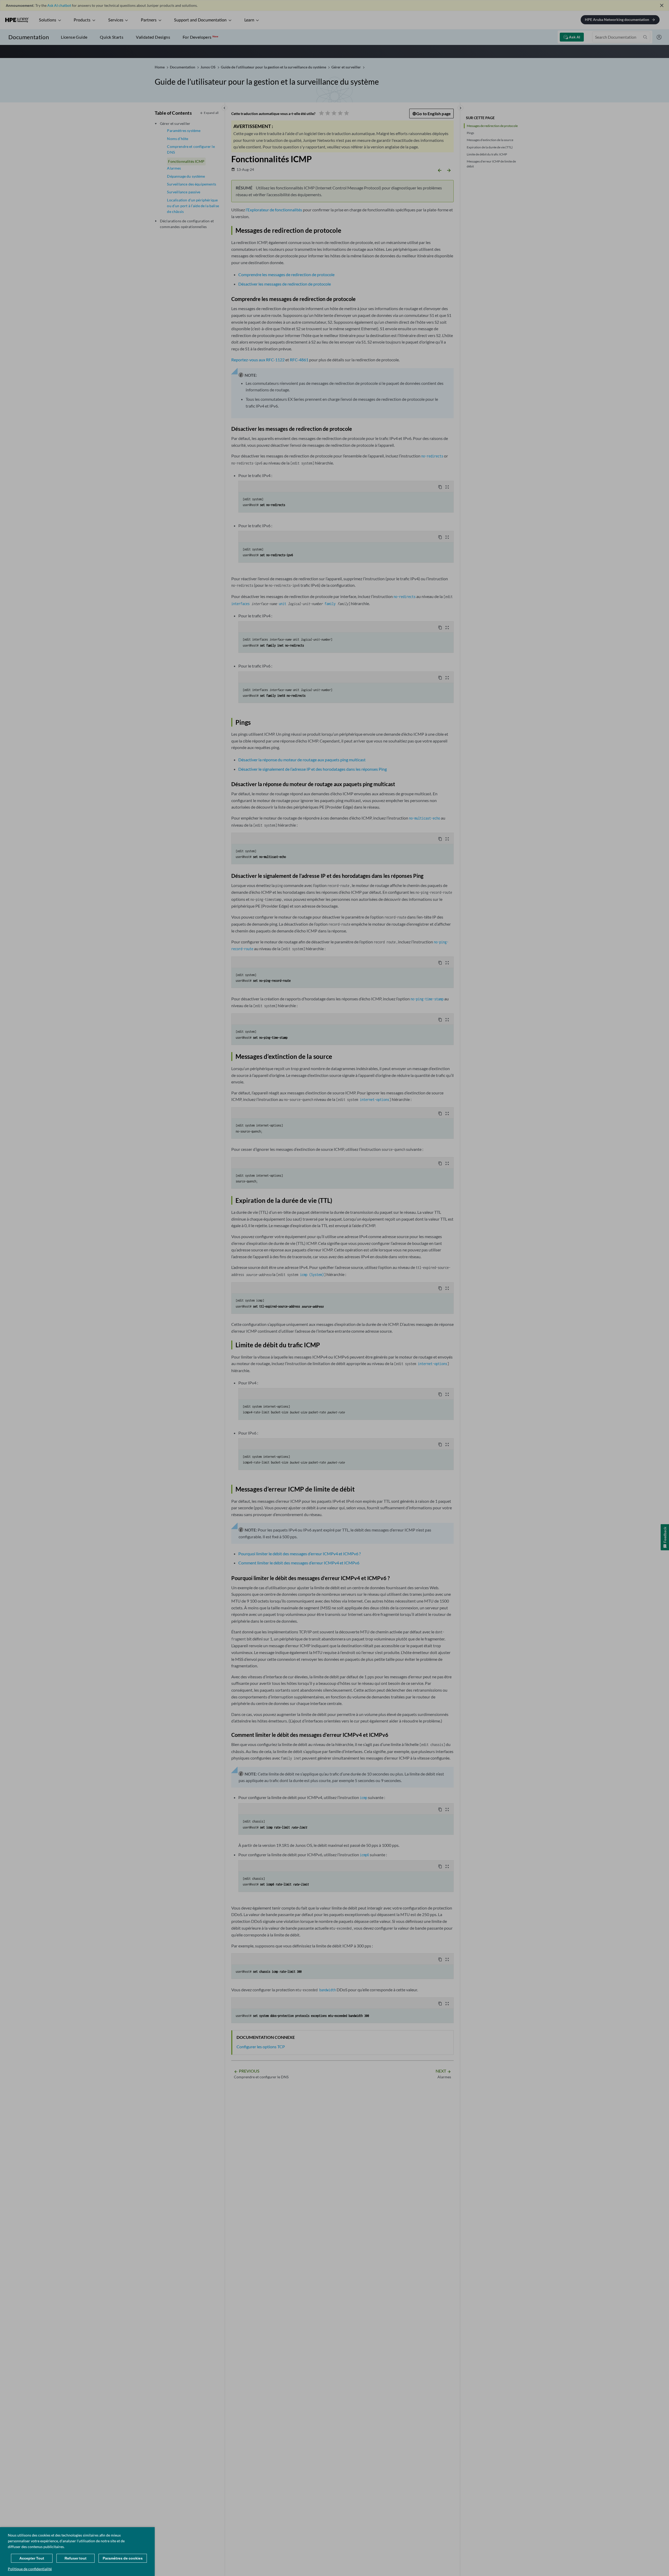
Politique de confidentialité (30, 2569)
